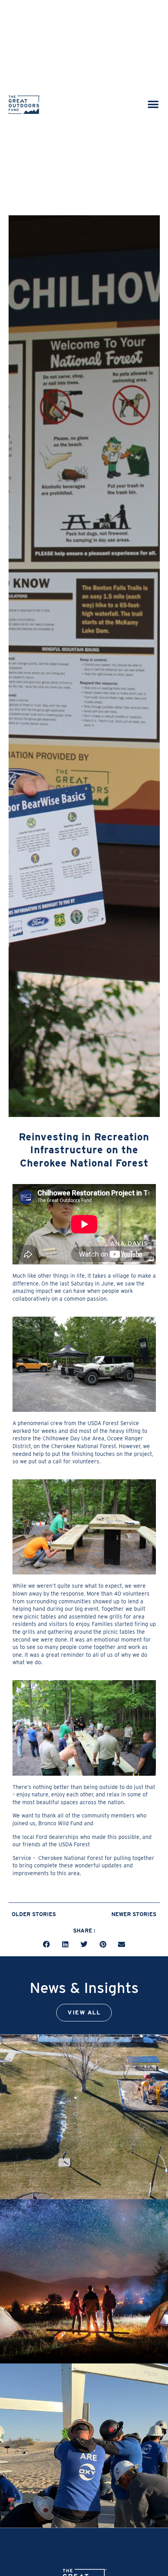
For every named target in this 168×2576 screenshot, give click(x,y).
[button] (153, 105)
